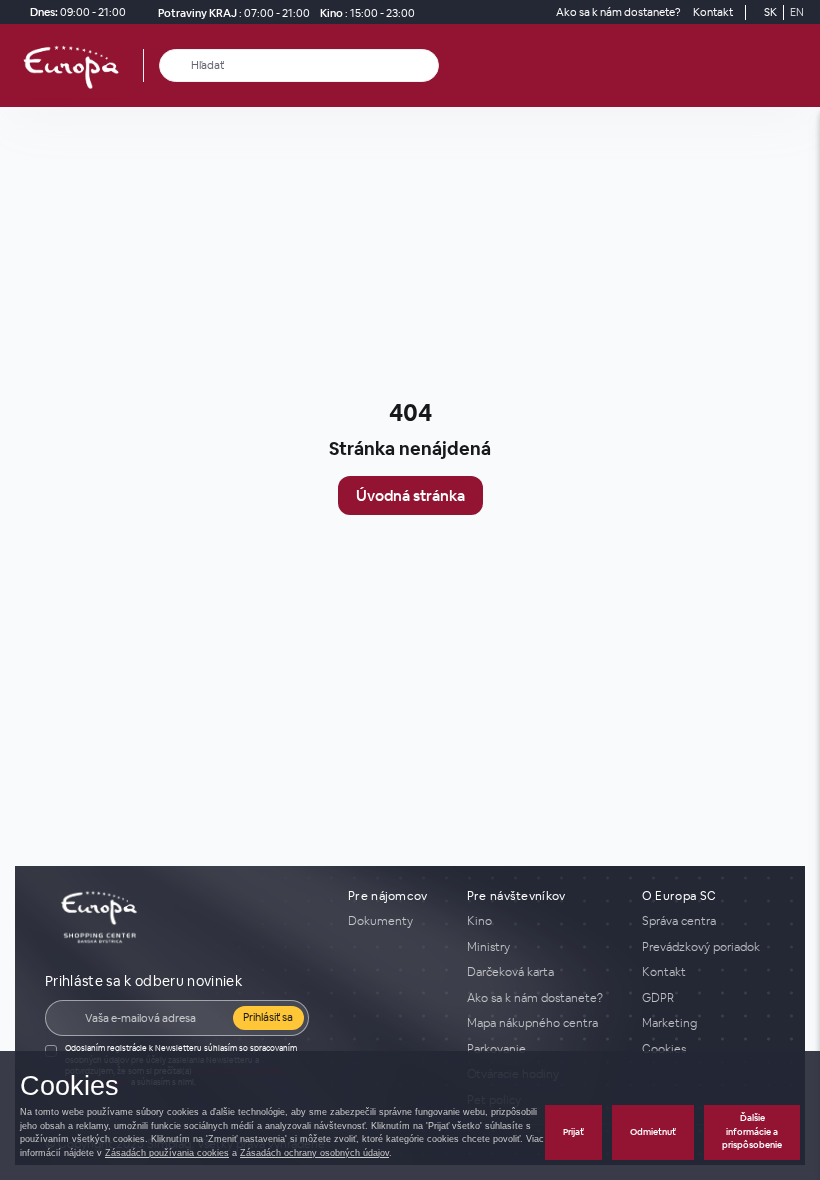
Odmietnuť (653, 1132)
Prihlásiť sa (268, 1017)
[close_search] (427, 65)
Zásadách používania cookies (167, 1153)
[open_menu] (798, 65)
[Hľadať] (175, 65)
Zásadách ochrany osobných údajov (314, 1153)
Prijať (573, 1132)
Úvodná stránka (410, 495)
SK (770, 12)
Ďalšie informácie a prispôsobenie (752, 1131)
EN (797, 12)
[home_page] (77, 65)
